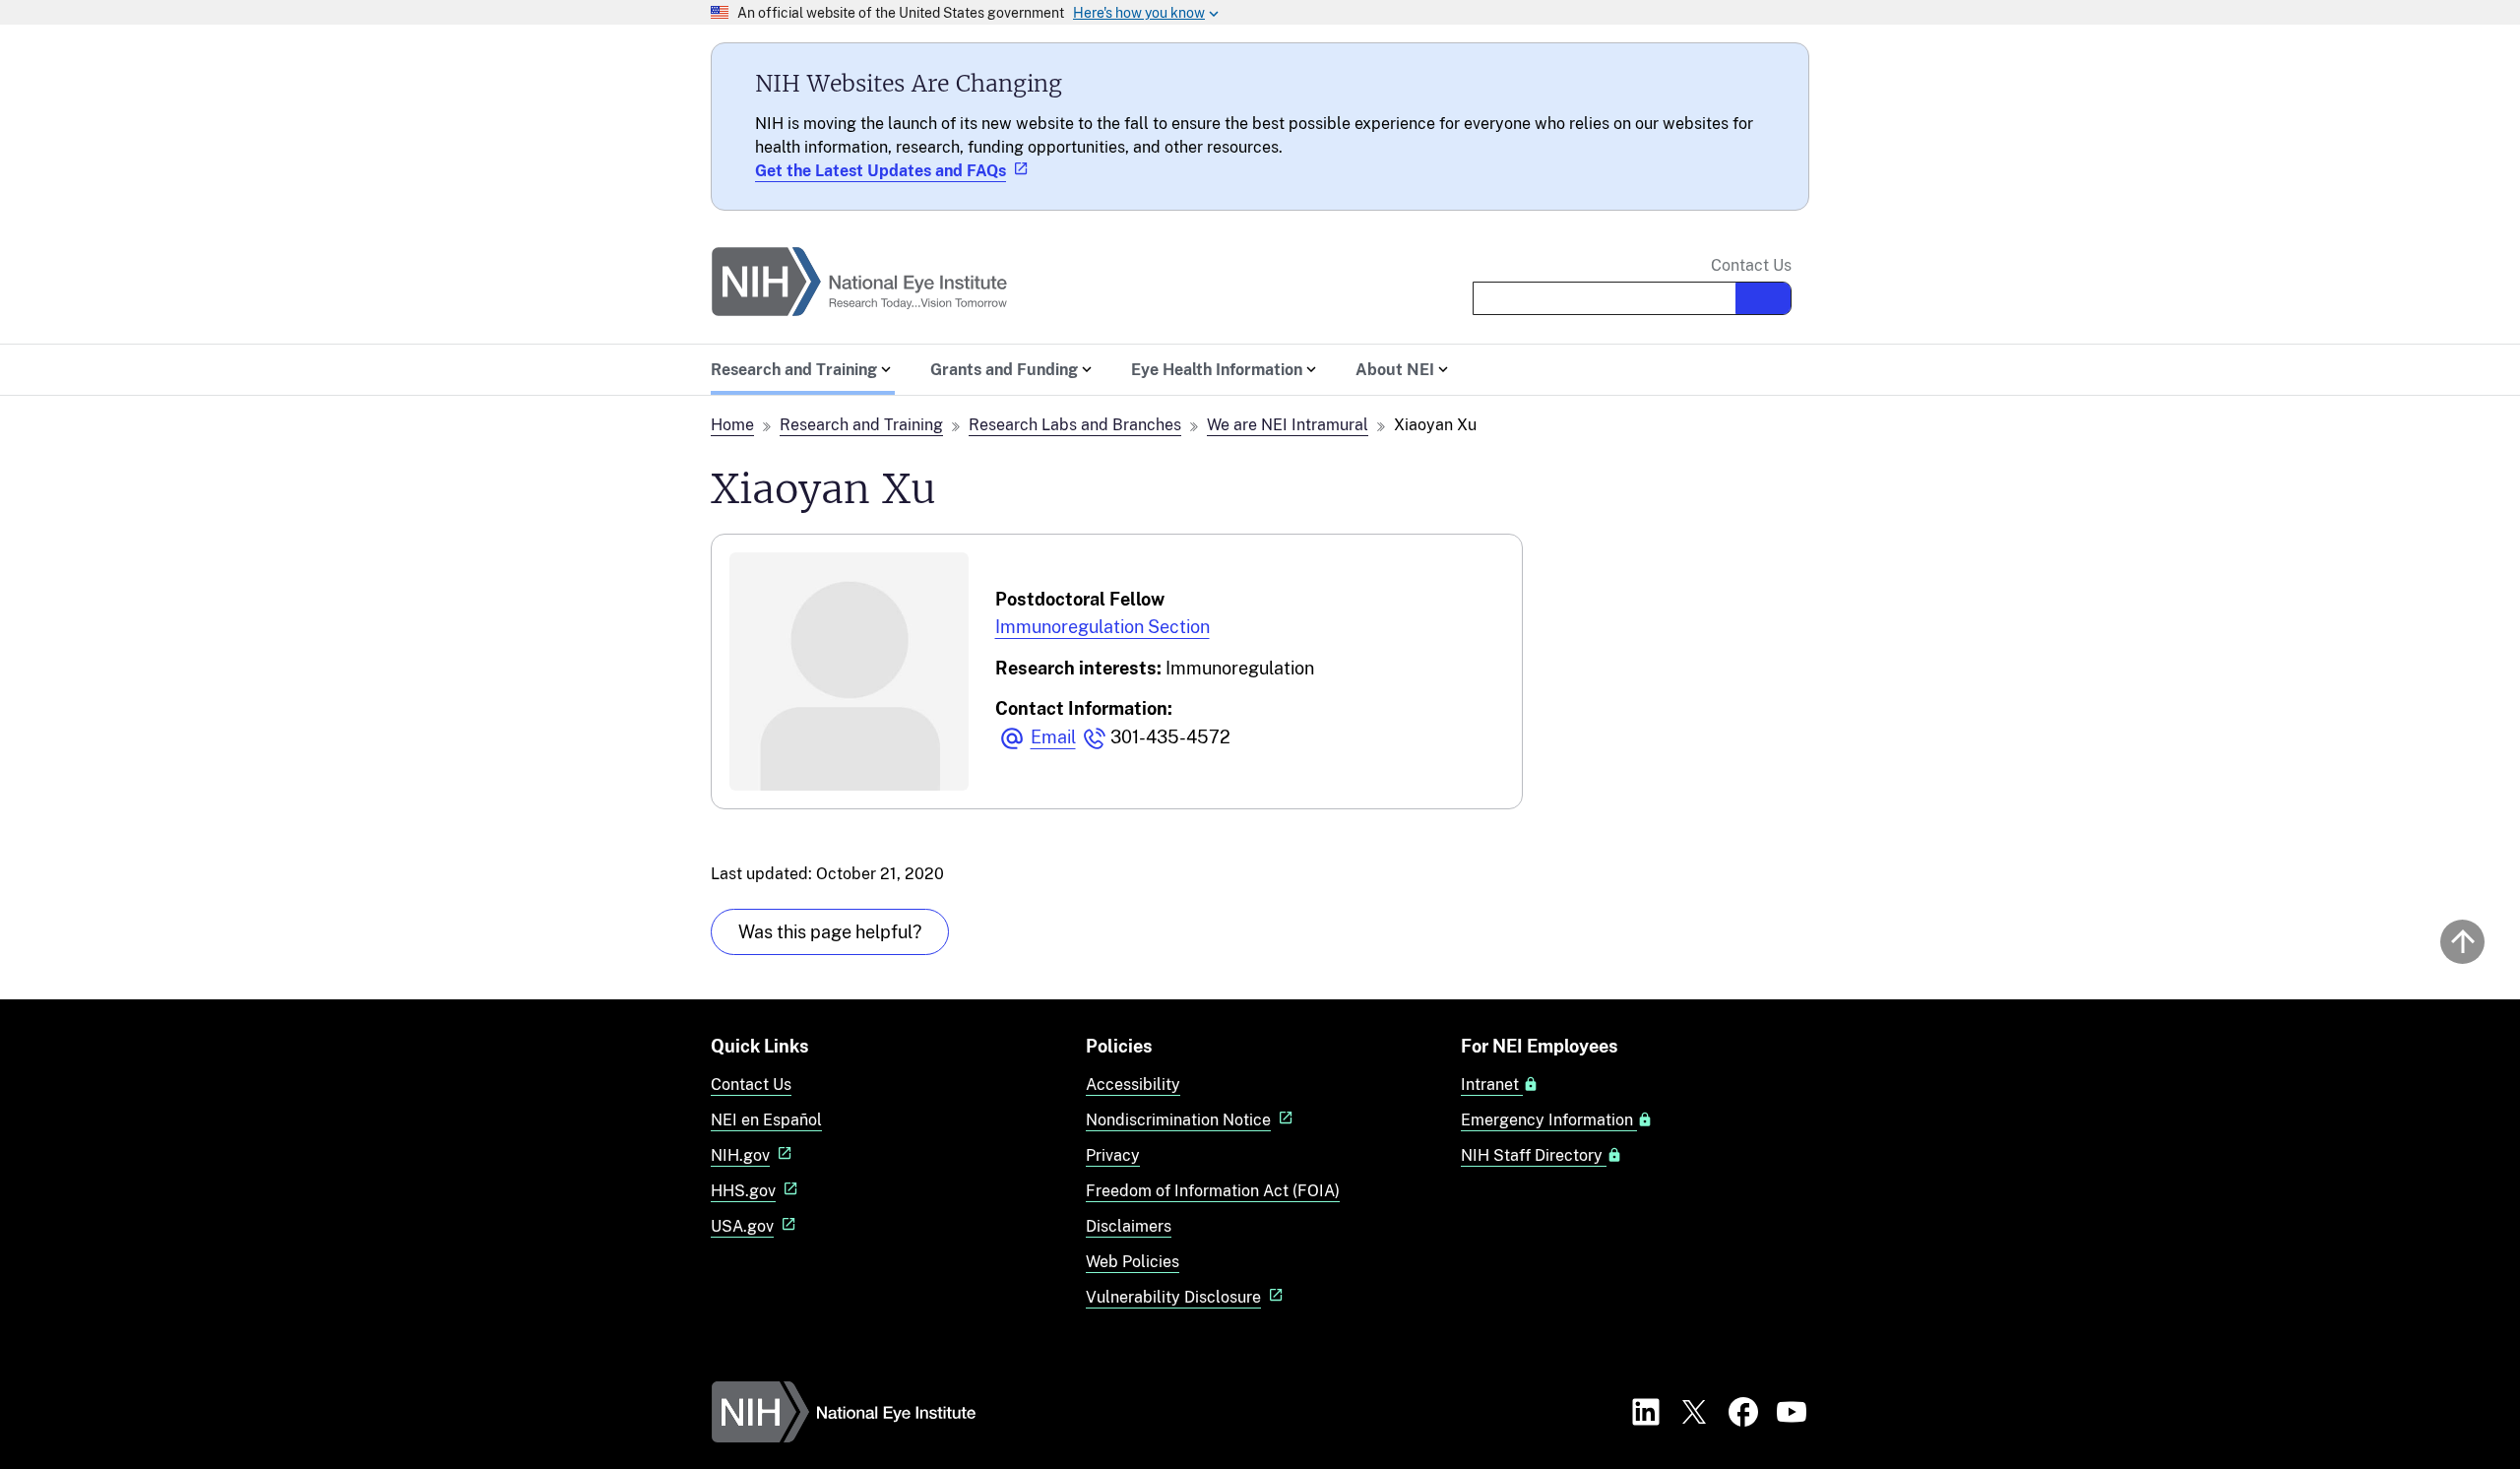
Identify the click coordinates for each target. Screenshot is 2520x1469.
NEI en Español (766, 1120)
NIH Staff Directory (1534, 1156)
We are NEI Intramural (1288, 425)
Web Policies (1133, 1262)
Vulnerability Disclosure (1173, 1297)
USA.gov (742, 1226)
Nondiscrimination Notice (1178, 1120)
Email (1053, 737)
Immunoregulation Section (1102, 627)
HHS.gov (743, 1191)
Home (732, 425)
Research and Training (861, 425)
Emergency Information (1549, 1120)
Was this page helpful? (830, 932)
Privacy (1113, 1155)
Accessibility (1133, 1085)
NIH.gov (740, 1155)
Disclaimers (1129, 1226)
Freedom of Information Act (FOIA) (1213, 1191)
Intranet (1492, 1085)
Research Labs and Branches (1075, 425)
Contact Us (1751, 266)
